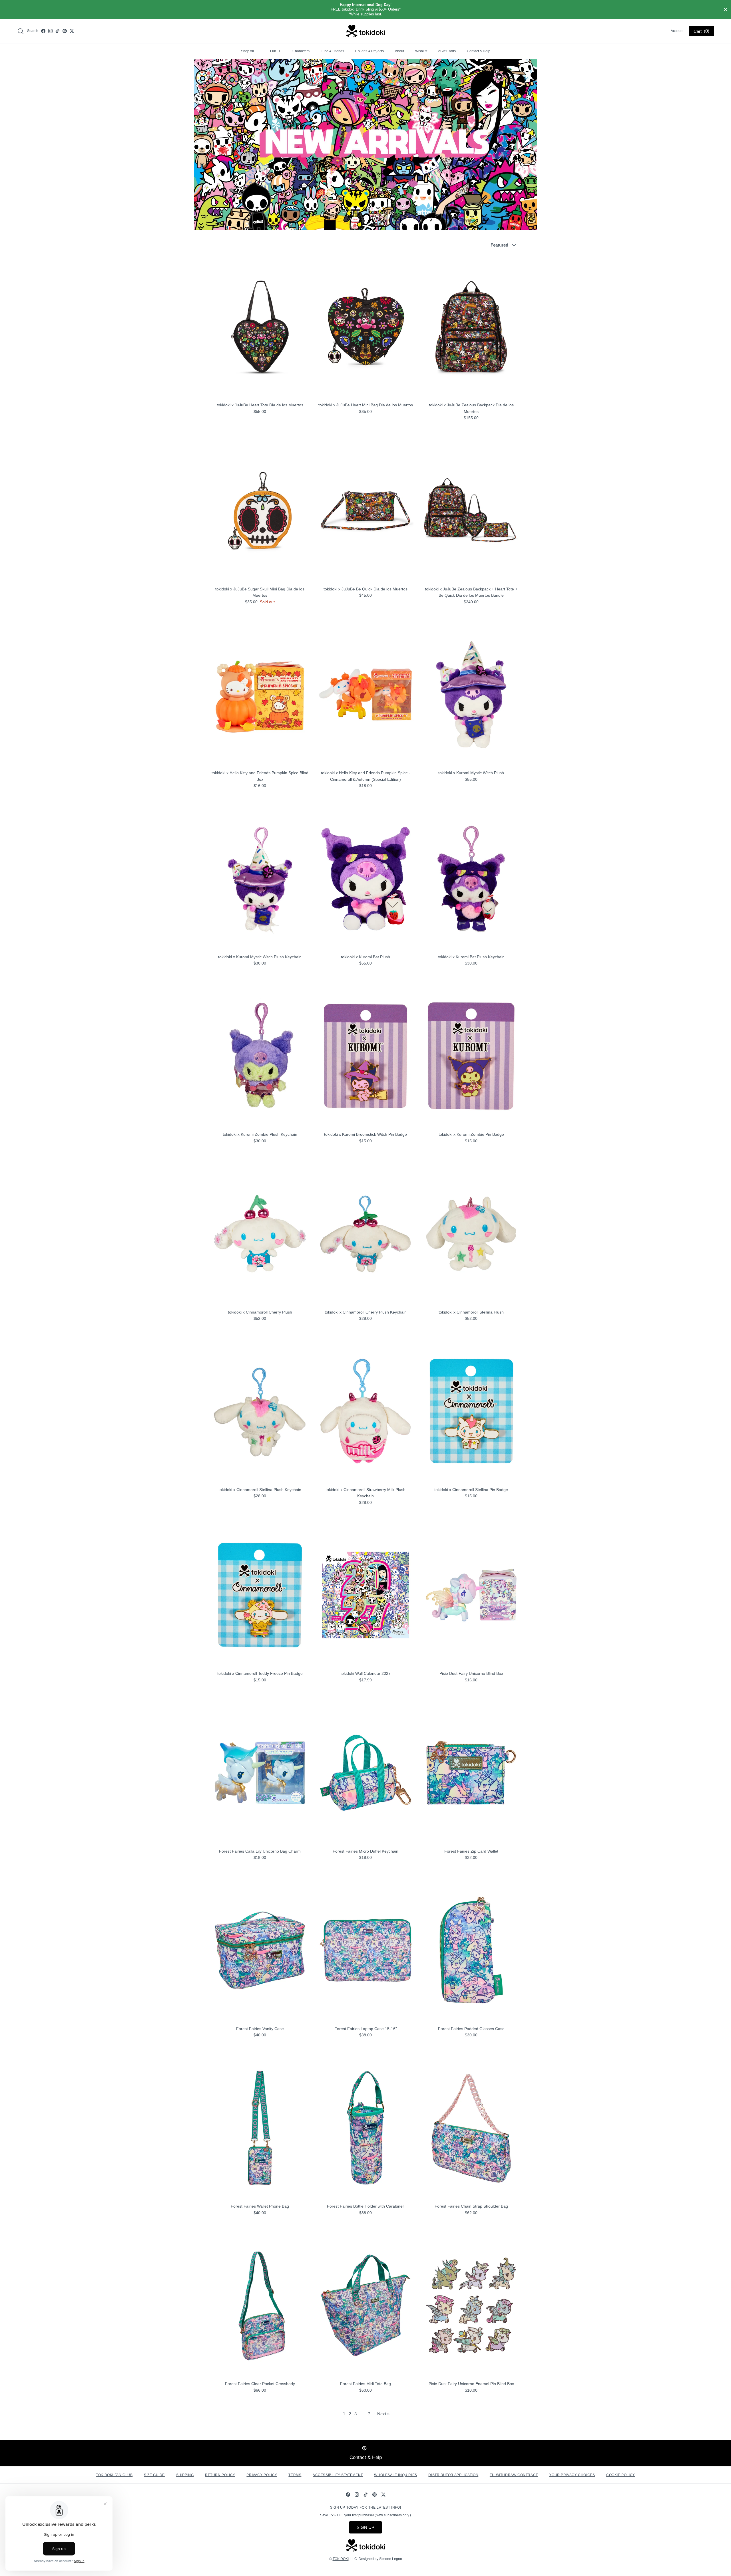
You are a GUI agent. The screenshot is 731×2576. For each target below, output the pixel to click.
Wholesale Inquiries (395, 2475)
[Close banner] (726, 10)
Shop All (250, 51)
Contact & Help (479, 51)
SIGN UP (365, 2527)
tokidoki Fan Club (114, 2475)
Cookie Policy (621, 2475)
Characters (301, 51)
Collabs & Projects (369, 51)
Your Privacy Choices (572, 2475)
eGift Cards (447, 51)
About (399, 51)
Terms (295, 2475)
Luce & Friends (332, 51)
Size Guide (154, 2475)
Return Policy (220, 2475)
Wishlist (421, 51)
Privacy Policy (262, 2475)
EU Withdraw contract (514, 2475)
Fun (275, 51)
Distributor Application (453, 2475)
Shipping (185, 2475)
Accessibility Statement (338, 2475)
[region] (365, 10)
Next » (383, 2414)
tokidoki (341, 2559)
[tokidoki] (366, 31)
